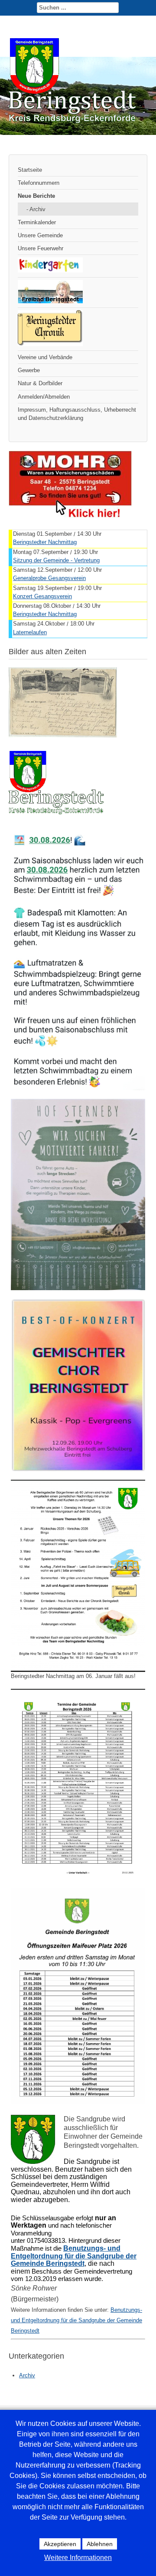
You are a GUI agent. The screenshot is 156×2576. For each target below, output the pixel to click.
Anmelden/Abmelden (44, 397)
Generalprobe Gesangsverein (49, 578)
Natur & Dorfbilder (40, 383)
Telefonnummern (39, 183)
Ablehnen (100, 2544)
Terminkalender (37, 222)
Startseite (30, 170)
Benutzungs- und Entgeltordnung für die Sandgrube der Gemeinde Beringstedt (76, 2320)
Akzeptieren (60, 2544)
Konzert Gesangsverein (42, 596)
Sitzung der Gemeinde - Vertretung (56, 560)
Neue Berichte (36, 196)
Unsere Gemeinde (40, 235)
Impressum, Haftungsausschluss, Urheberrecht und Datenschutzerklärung (77, 414)
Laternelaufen (30, 632)
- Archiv (36, 209)
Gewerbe (29, 370)
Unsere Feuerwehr (41, 248)
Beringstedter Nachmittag (45, 542)
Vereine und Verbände (45, 357)
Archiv (27, 2375)
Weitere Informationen (78, 2558)
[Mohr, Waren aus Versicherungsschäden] (70, 516)
